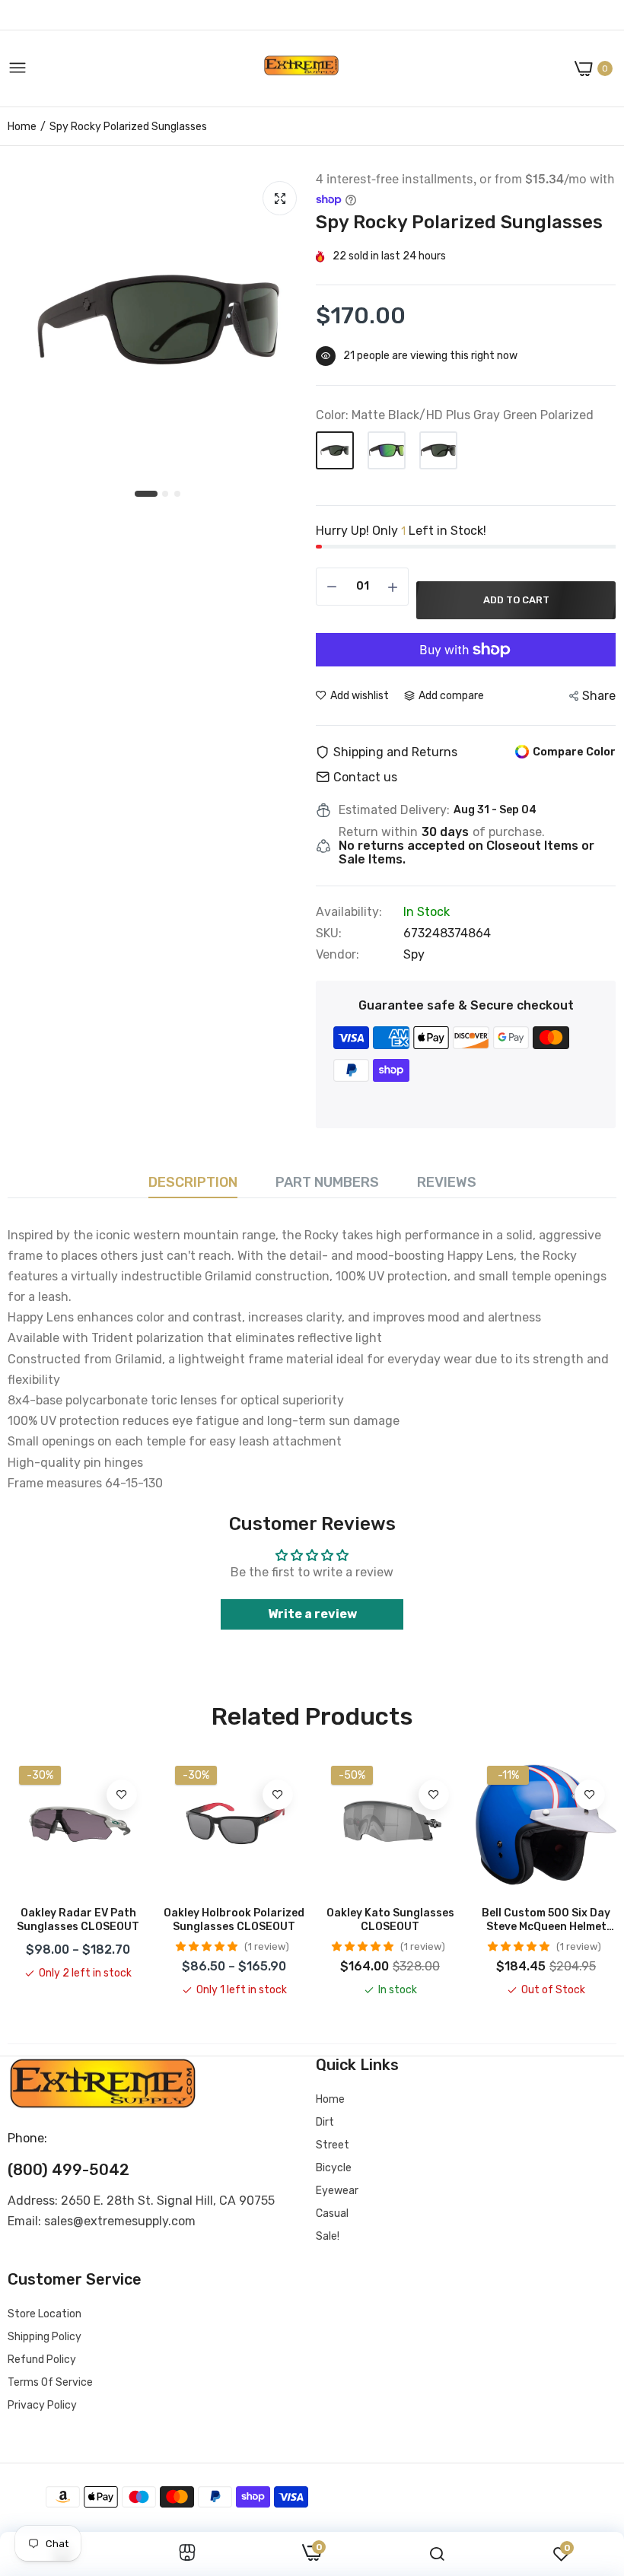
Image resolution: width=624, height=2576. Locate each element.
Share (599, 696)
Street (333, 2145)
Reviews (447, 1182)
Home (22, 127)
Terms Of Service (50, 2382)
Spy (414, 954)
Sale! (328, 2236)
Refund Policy (42, 2360)
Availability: (349, 912)
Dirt (325, 2122)
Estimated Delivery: (394, 810)
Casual (332, 2213)
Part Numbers (327, 1182)
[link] (122, 1795)
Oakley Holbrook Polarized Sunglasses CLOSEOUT (234, 1920)
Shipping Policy (45, 2337)
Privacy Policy (42, 2405)
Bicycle (334, 2168)
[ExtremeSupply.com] (301, 69)
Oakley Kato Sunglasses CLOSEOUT (390, 1920)
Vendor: (337, 955)
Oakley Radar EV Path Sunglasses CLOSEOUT (78, 1920)
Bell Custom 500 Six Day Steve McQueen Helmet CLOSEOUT (546, 1920)
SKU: (329, 933)
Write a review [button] (312, 1614)
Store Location (45, 2314)
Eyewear (337, 2191)
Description (193, 1182)
